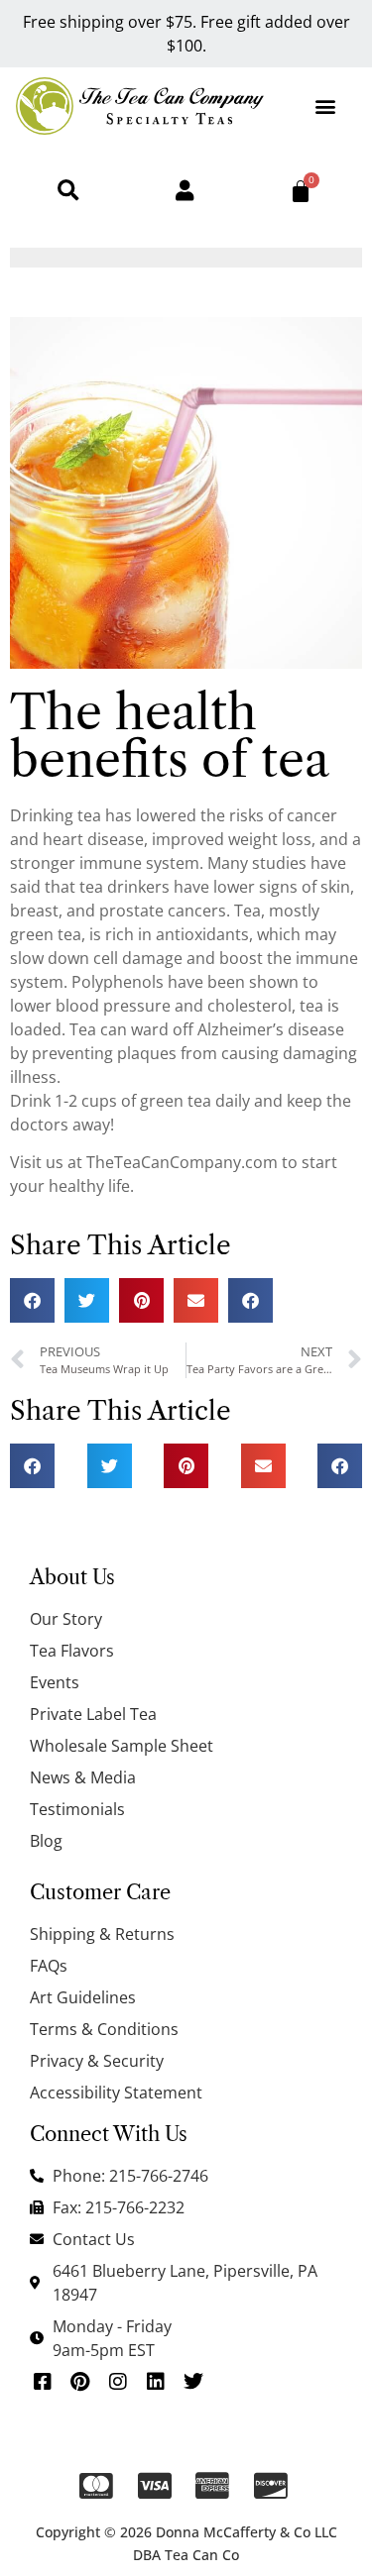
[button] (326, 106)
